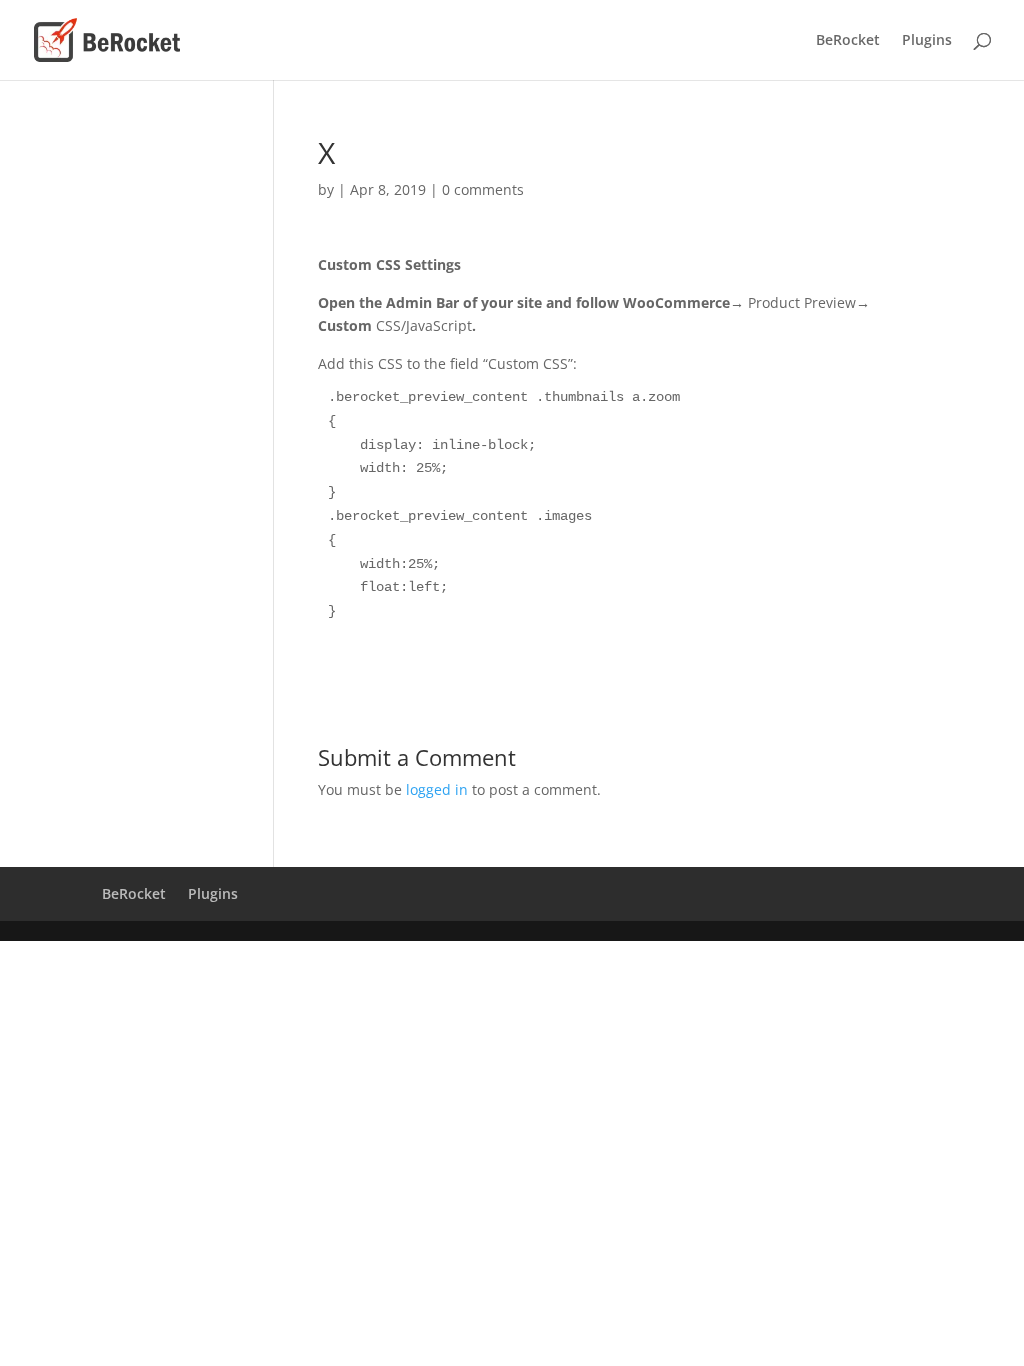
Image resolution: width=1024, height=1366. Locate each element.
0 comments (483, 189)
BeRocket (848, 41)
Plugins (927, 41)
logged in (437, 789)
